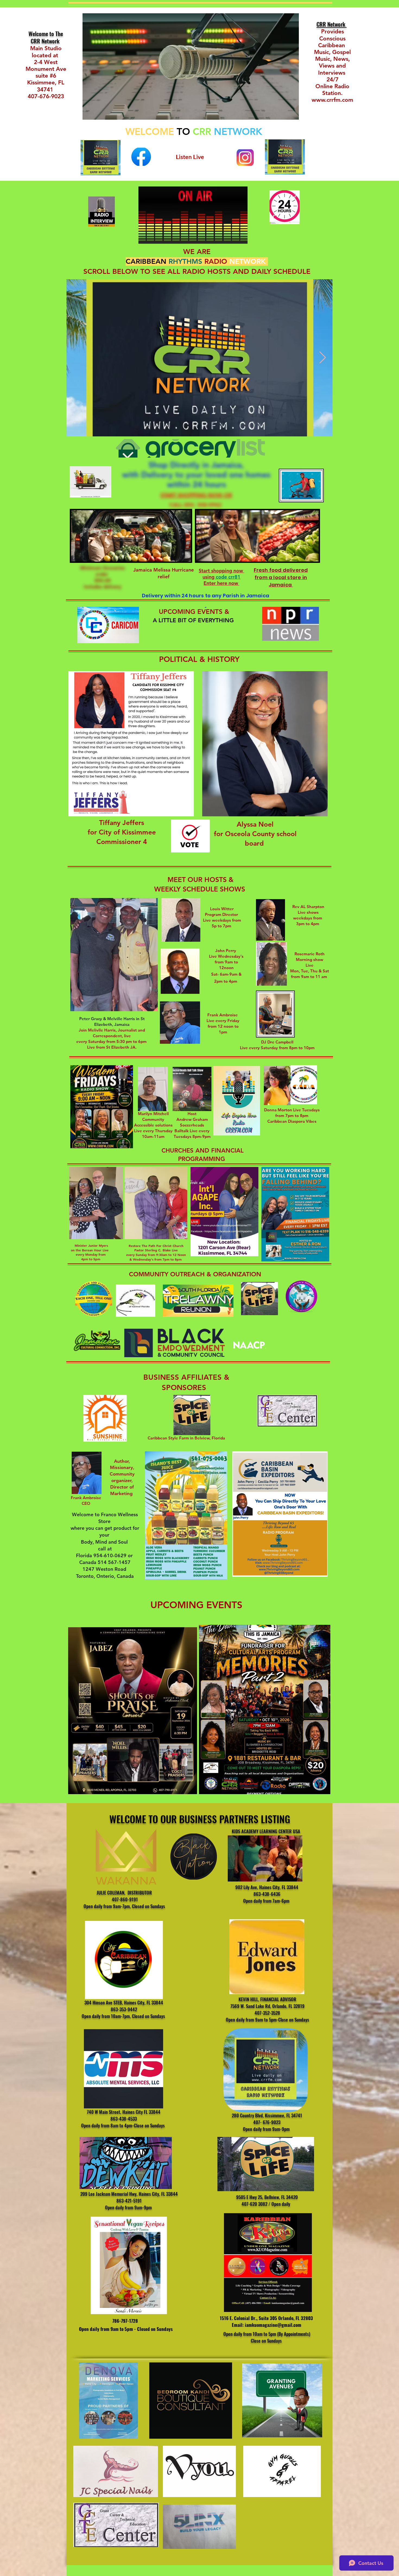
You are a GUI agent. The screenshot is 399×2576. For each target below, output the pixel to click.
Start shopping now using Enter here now (221, 577)
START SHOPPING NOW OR (196, 495)
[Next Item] (322, 358)
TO (183, 131)
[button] (198, 638)
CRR (203, 131)
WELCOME (150, 131)
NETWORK (238, 131)
